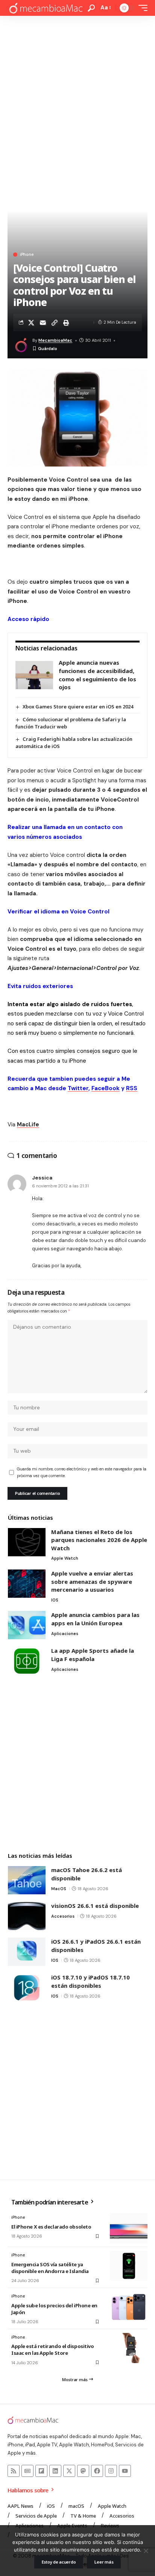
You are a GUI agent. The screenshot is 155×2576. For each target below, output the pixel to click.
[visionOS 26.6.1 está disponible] (27, 1916)
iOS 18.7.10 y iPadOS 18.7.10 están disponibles (90, 1981)
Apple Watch (65, 1558)
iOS (55, 1600)
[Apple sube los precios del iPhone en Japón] (129, 2307)
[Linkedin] (55, 2471)
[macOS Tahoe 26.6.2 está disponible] (27, 1880)
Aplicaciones (65, 1634)
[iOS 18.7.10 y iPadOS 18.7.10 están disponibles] (27, 1988)
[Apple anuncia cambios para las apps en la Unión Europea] (27, 1625)
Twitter (78, 1088)
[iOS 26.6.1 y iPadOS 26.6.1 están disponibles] (27, 1952)
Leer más (104, 2562)
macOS (59, 1889)
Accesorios (63, 1916)
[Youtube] (125, 2471)
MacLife (28, 1124)
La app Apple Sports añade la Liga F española (93, 1655)
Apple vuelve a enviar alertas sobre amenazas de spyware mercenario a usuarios (92, 1581)
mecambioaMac (55, 340)
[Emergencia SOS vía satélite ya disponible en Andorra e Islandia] (129, 2266)
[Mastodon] (83, 2471)
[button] (91, 8)
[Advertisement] (77, 97)
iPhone (27, 255)
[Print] (66, 323)
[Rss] (14, 2471)
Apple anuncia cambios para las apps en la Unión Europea (95, 1619)
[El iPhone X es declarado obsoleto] (129, 2228)
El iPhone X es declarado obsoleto (51, 2227)
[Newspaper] (27, 2471)
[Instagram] (111, 2471)
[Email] (43, 323)
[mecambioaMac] (46, 8)
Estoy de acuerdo (59, 2562)
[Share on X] (31, 323)
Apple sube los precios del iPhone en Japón (54, 2309)
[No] (146, 2551)
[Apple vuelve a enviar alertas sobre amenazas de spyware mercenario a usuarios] (27, 1584)
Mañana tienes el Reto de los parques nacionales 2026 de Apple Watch (99, 1540)
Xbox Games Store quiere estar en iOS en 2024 (78, 707)
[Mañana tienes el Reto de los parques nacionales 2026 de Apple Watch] (27, 1542)
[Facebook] (97, 2471)
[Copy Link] (55, 323)
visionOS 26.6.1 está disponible (95, 1906)
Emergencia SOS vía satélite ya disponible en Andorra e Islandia (50, 2268)
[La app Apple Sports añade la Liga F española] (27, 1661)
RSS (132, 1088)
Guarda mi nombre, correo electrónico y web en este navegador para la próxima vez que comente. (82, 1472)
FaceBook (106, 1088)
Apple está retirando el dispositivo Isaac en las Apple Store (52, 2350)
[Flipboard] (41, 2471)
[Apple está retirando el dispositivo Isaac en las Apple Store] (129, 2348)
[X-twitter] (69, 2471)
